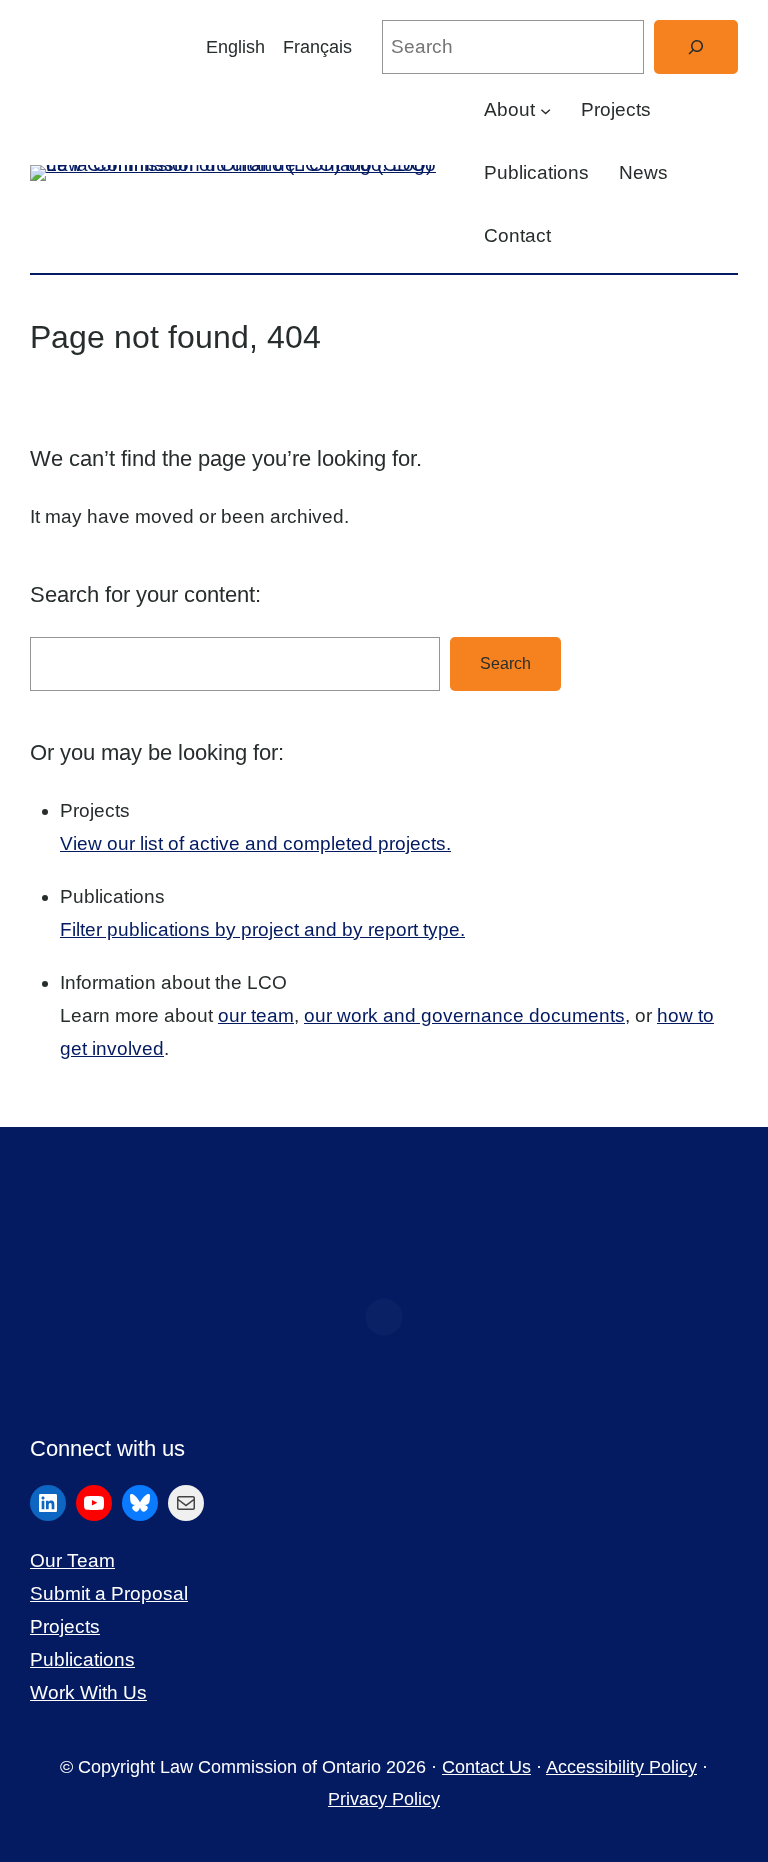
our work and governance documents (464, 1015)
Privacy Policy (384, 1799)
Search (505, 663)
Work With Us (88, 1692)
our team (256, 1015)
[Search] (696, 47)
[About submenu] (545, 110)
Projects (65, 1626)
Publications (82, 1659)
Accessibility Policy (621, 1767)
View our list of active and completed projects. (255, 843)
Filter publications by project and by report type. (262, 929)
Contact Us (486, 1767)
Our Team (72, 1560)
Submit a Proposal (109, 1593)
